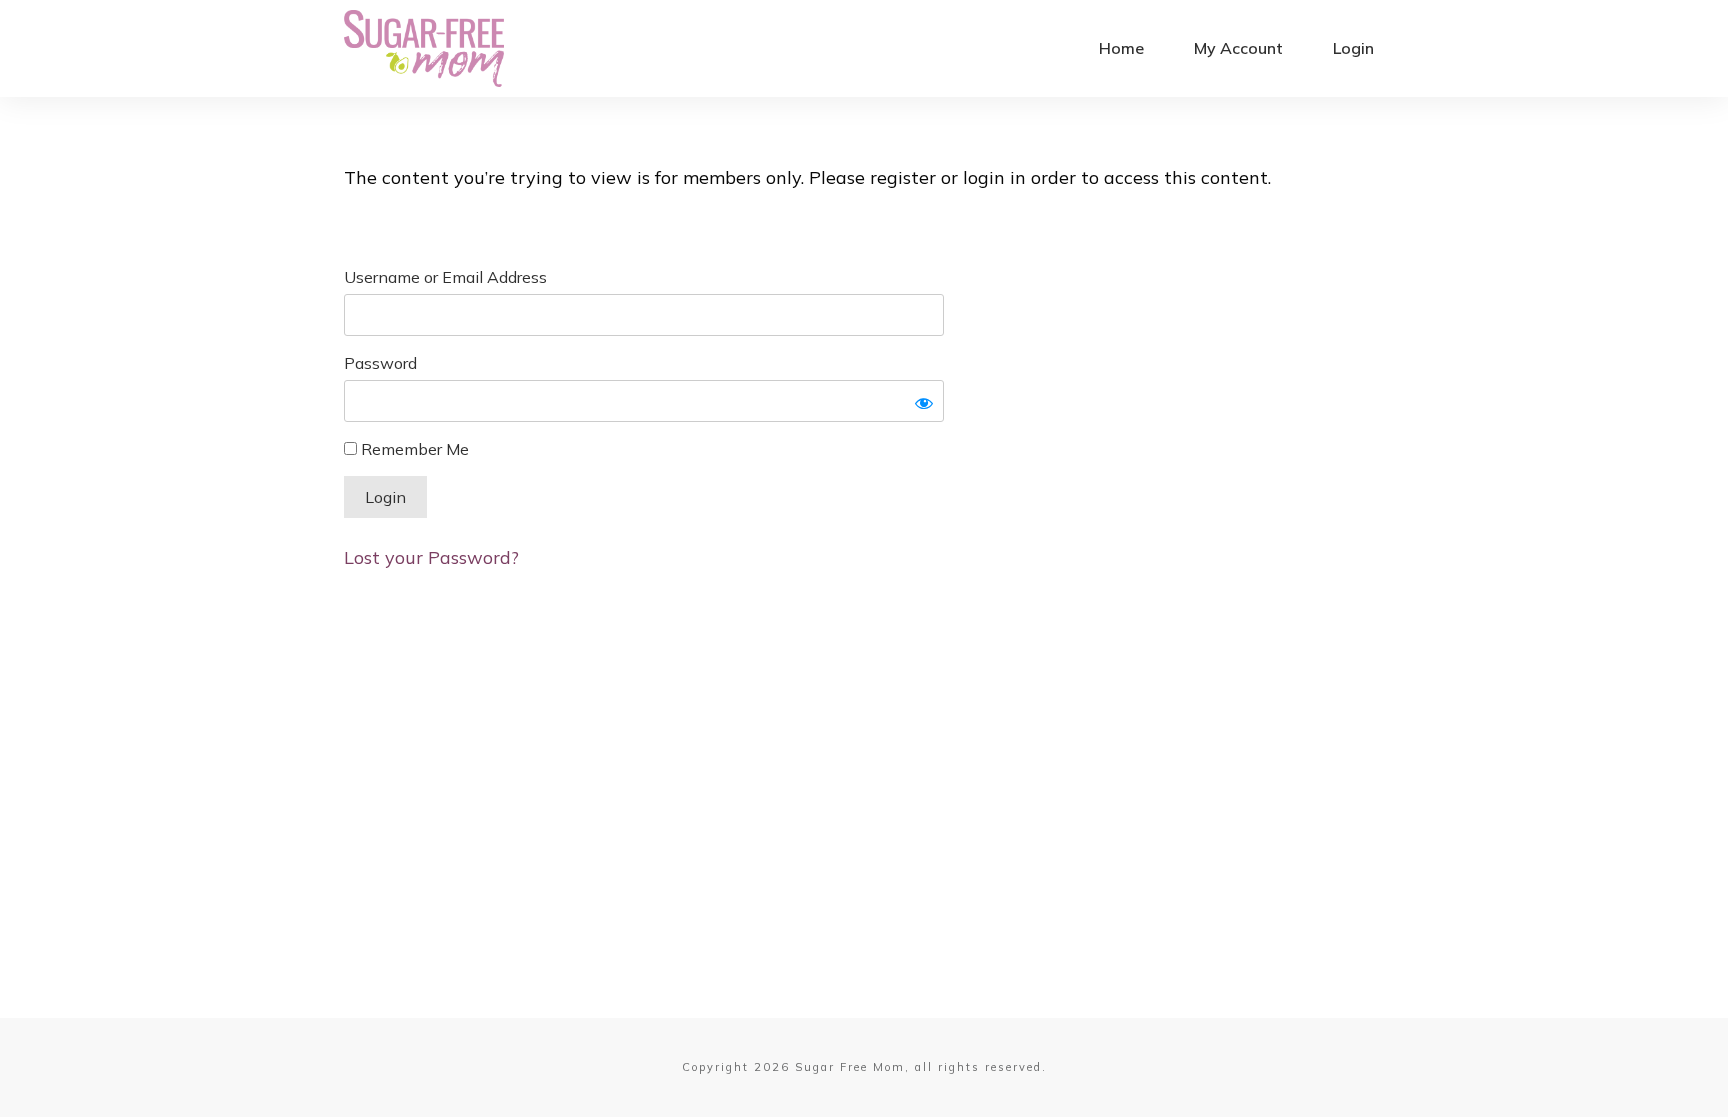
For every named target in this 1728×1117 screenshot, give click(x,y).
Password (380, 363)
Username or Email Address (445, 277)
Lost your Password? (431, 557)
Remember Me (413, 449)
